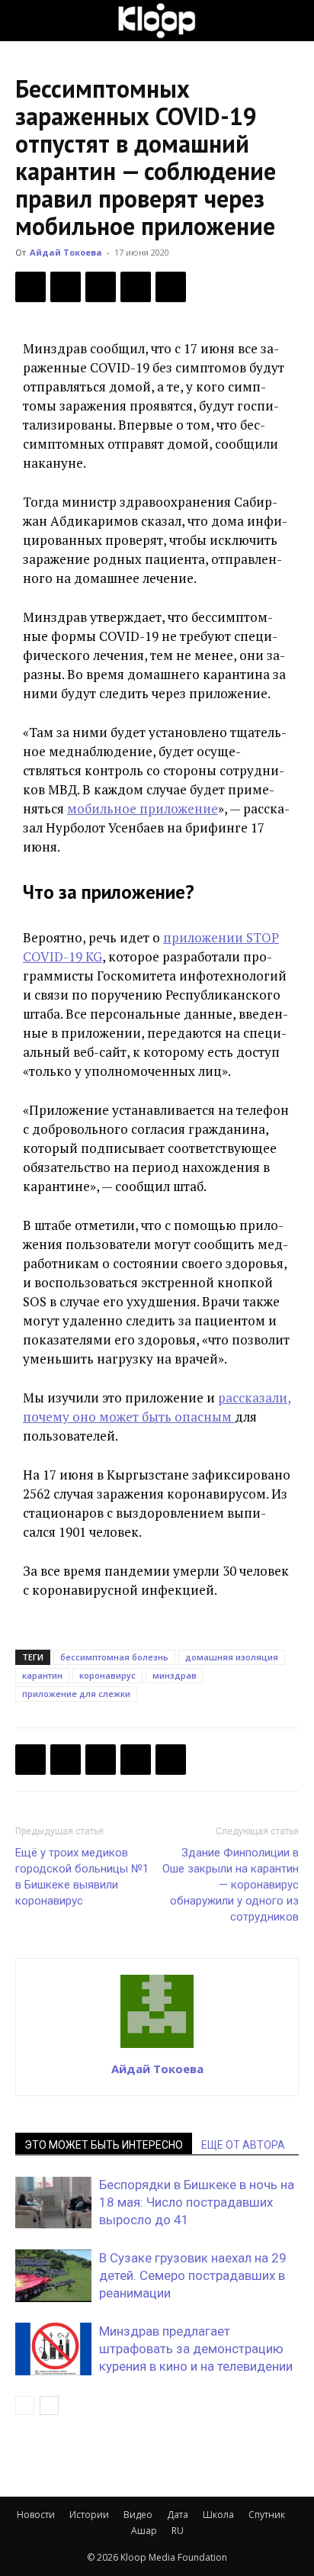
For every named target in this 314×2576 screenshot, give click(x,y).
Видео (138, 2515)
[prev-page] (25, 2405)
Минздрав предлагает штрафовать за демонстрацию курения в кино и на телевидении (196, 2349)
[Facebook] (30, 287)
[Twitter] (66, 287)
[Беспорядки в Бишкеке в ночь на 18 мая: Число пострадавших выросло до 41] (53, 2202)
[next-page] (49, 2405)
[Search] (293, 21)
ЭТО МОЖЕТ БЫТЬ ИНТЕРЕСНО (104, 2145)
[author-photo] (157, 2047)
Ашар (144, 2531)
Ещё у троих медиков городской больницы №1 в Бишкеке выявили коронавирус (82, 1877)
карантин (42, 1675)
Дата (178, 2515)
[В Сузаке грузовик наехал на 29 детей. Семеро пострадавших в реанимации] (53, 2276)
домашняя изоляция (232, 1657)
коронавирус (107, 1675)
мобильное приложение (143, 808)
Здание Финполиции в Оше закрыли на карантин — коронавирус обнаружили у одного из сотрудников (231, 1885)
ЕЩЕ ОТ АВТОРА (243, 2145)
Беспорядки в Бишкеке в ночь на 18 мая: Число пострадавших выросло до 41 (197, 2202)
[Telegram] (136, 287)
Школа (218, 2515)
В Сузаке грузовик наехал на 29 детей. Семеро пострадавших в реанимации (193, 2275)
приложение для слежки (76, 1694)
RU (178, 2531)
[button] (26, 21)
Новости (36, 2515)
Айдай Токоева (66, 252)
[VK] (101, 287)
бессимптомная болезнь (114, 1657)
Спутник (267, 2515)
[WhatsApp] (171, 287)
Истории (89, 2515)
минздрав (175, 1675)
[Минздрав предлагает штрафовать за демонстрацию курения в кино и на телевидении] (53, 2349)
